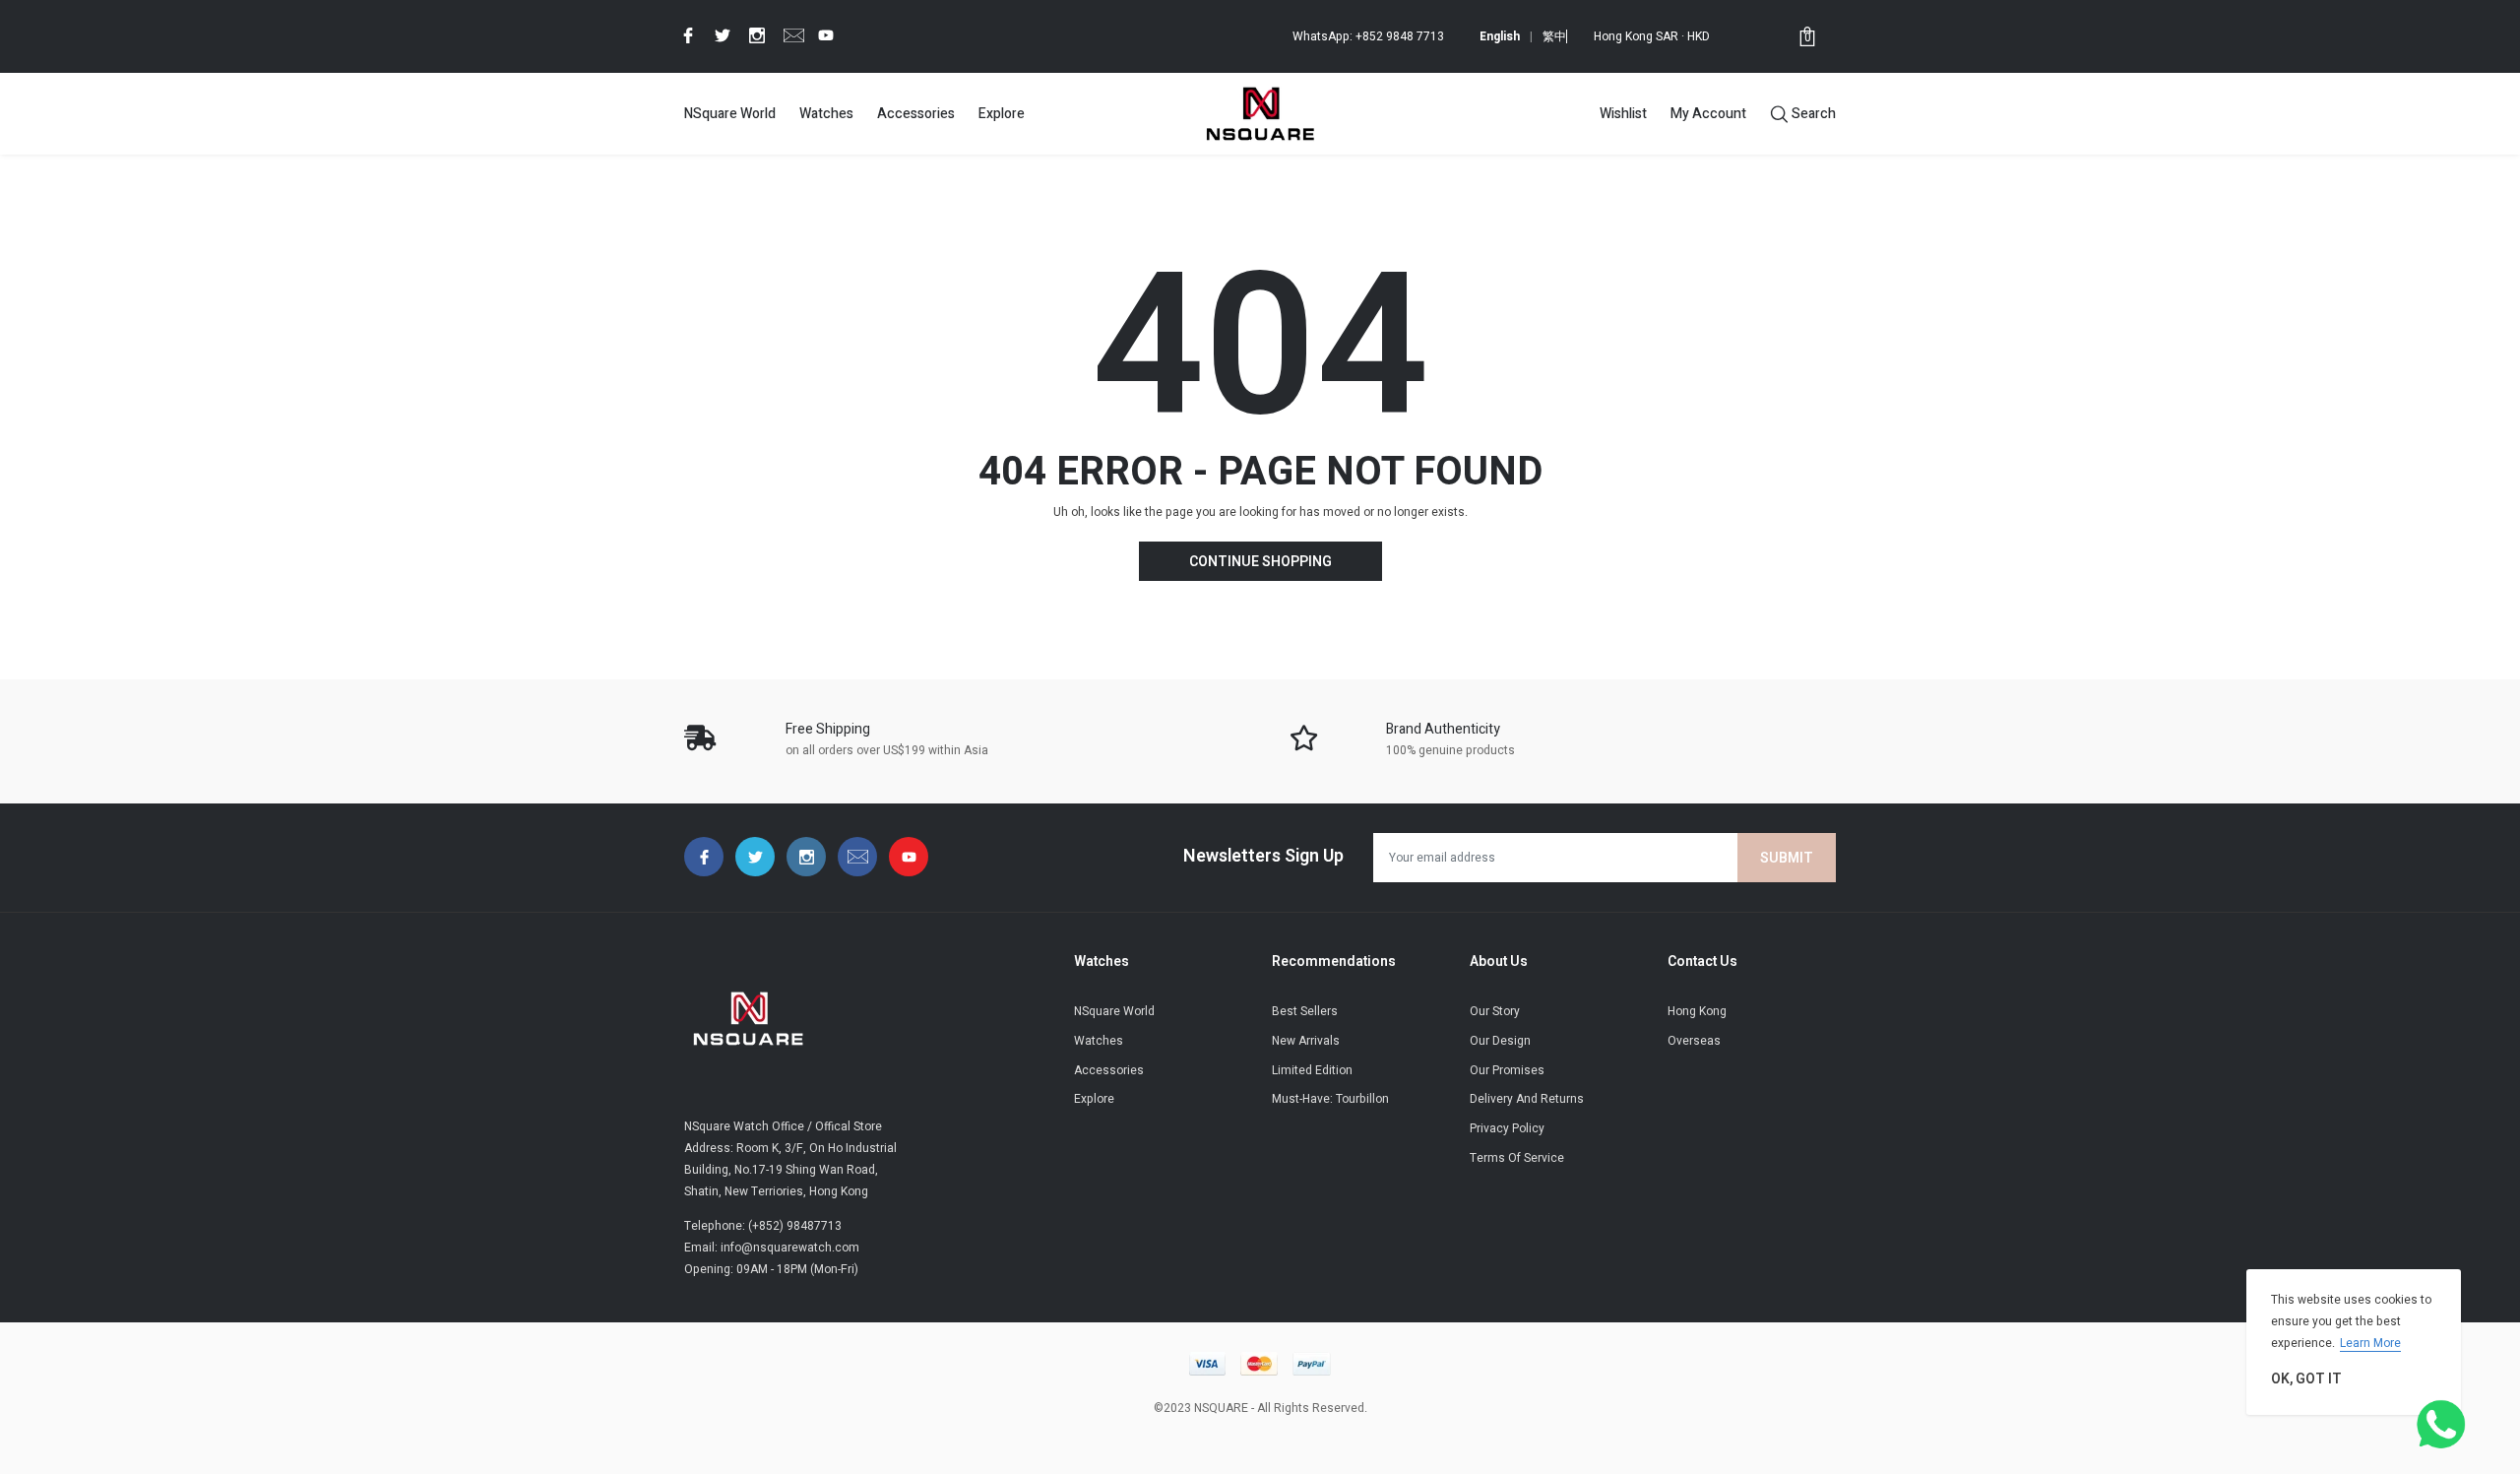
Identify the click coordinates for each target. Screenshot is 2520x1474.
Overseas (1694, 1041)
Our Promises (1507, 1070)
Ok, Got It (2306, 1379)
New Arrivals (1306, 1041)
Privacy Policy (1507, 1128)
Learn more (2370, 1343)
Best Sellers (1305, 1011)
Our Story (1495, 1011)
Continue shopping (1260, 562)
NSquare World (730, 114)
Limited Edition (1312, 1070)
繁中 (1554, 36)
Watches (826, 114)
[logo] (1260, 113)
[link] (685, 35)
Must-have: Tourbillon (1330, 1099)
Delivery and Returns (1527, 1099)
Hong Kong (1697, 1011)
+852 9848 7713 (1400, 36)
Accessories (916, 114)
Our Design (1500, 1041)
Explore (1002, 114)
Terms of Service (1517, 1158)
